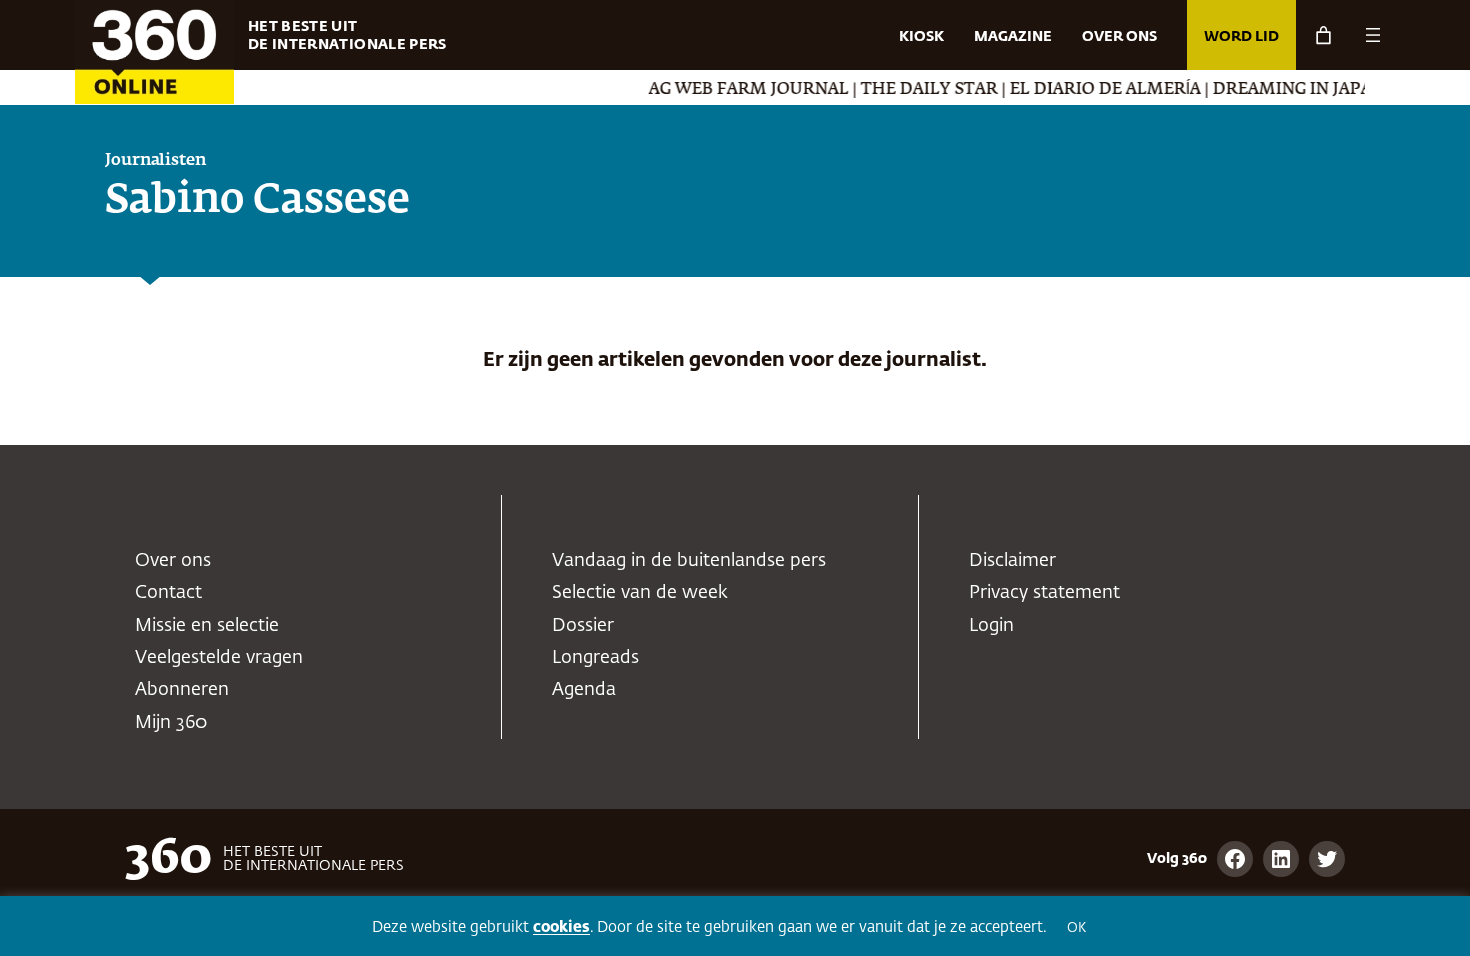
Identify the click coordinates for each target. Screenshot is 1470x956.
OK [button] (1076, 928)
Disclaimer (1012, 561)
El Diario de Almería (1090, 90)
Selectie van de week (640, 593)
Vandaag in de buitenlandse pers (689, 561)
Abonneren (182, 690)
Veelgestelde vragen (219, 658)
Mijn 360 (171, 723)
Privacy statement (1044, 593)
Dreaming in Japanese (1298, 90)
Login (991, 626)
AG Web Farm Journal (734, 90)
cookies (561, 927)
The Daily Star (914, 90)
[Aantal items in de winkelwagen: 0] (1323, 35)
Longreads (595, 658)
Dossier (583, 626)
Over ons (173, 561)
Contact (168, 593)
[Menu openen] (1373, 35)
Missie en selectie (207, 626)
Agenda (584, 690)
